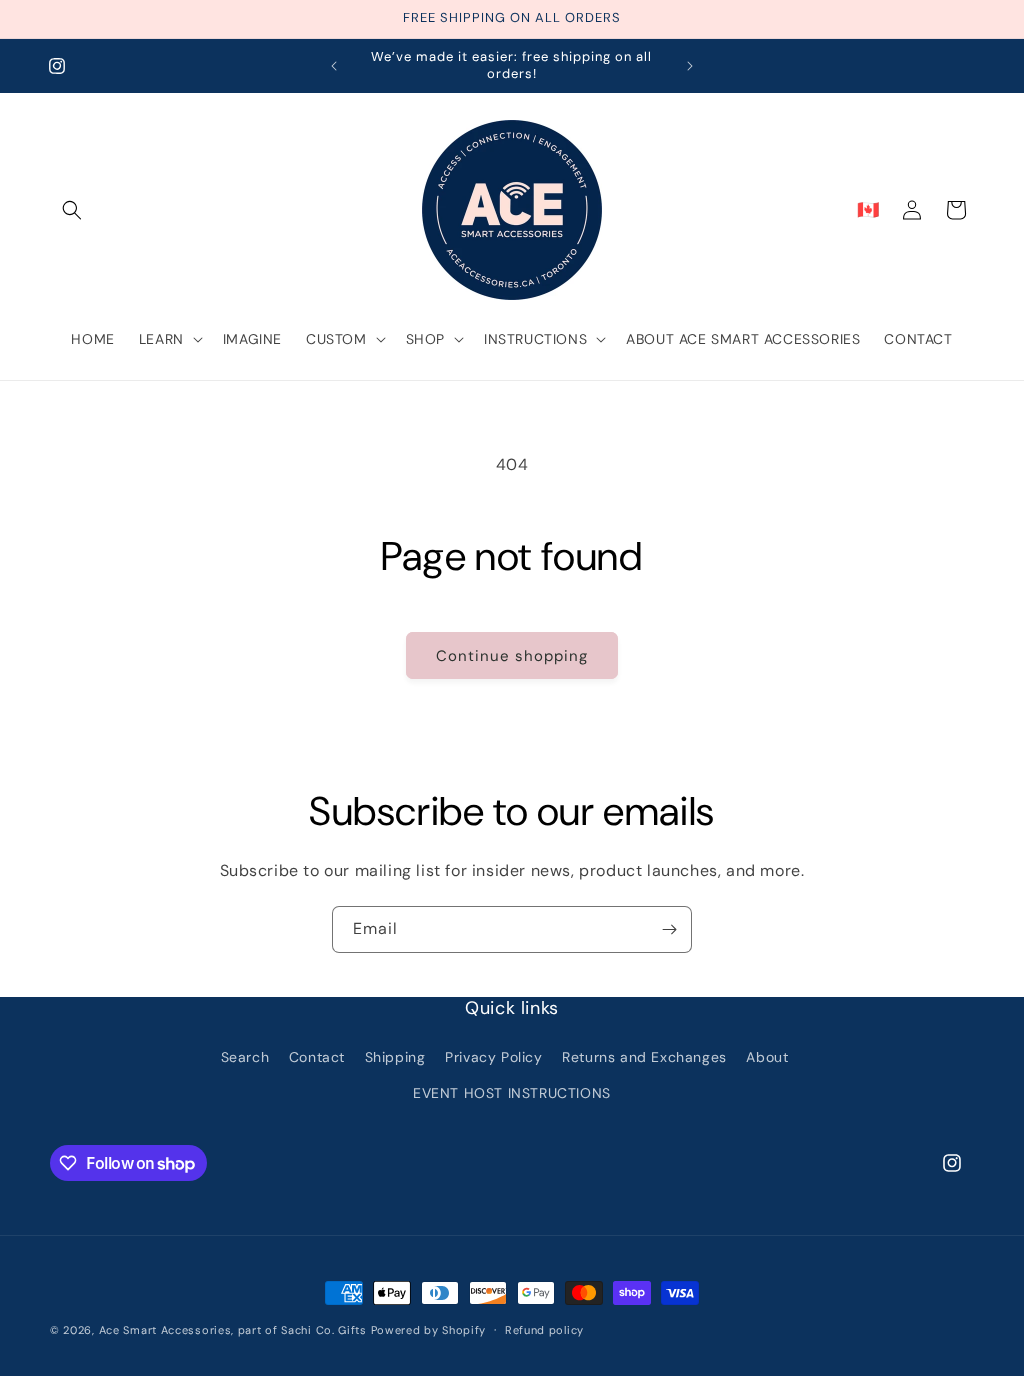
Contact (317, 1057)
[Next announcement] (690, 66)
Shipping (395, 1057)
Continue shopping (512, 656)
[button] (72, 210)
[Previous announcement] (334, 66)
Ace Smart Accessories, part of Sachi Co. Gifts (233, 1330)
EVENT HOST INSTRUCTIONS (512, 1093)
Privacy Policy (493, 1057)
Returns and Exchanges (644, 1057)
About (767, 1057)
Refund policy (544, 1330)
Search (245, 1057)
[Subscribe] (669, 929)
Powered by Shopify (429, 1330)
